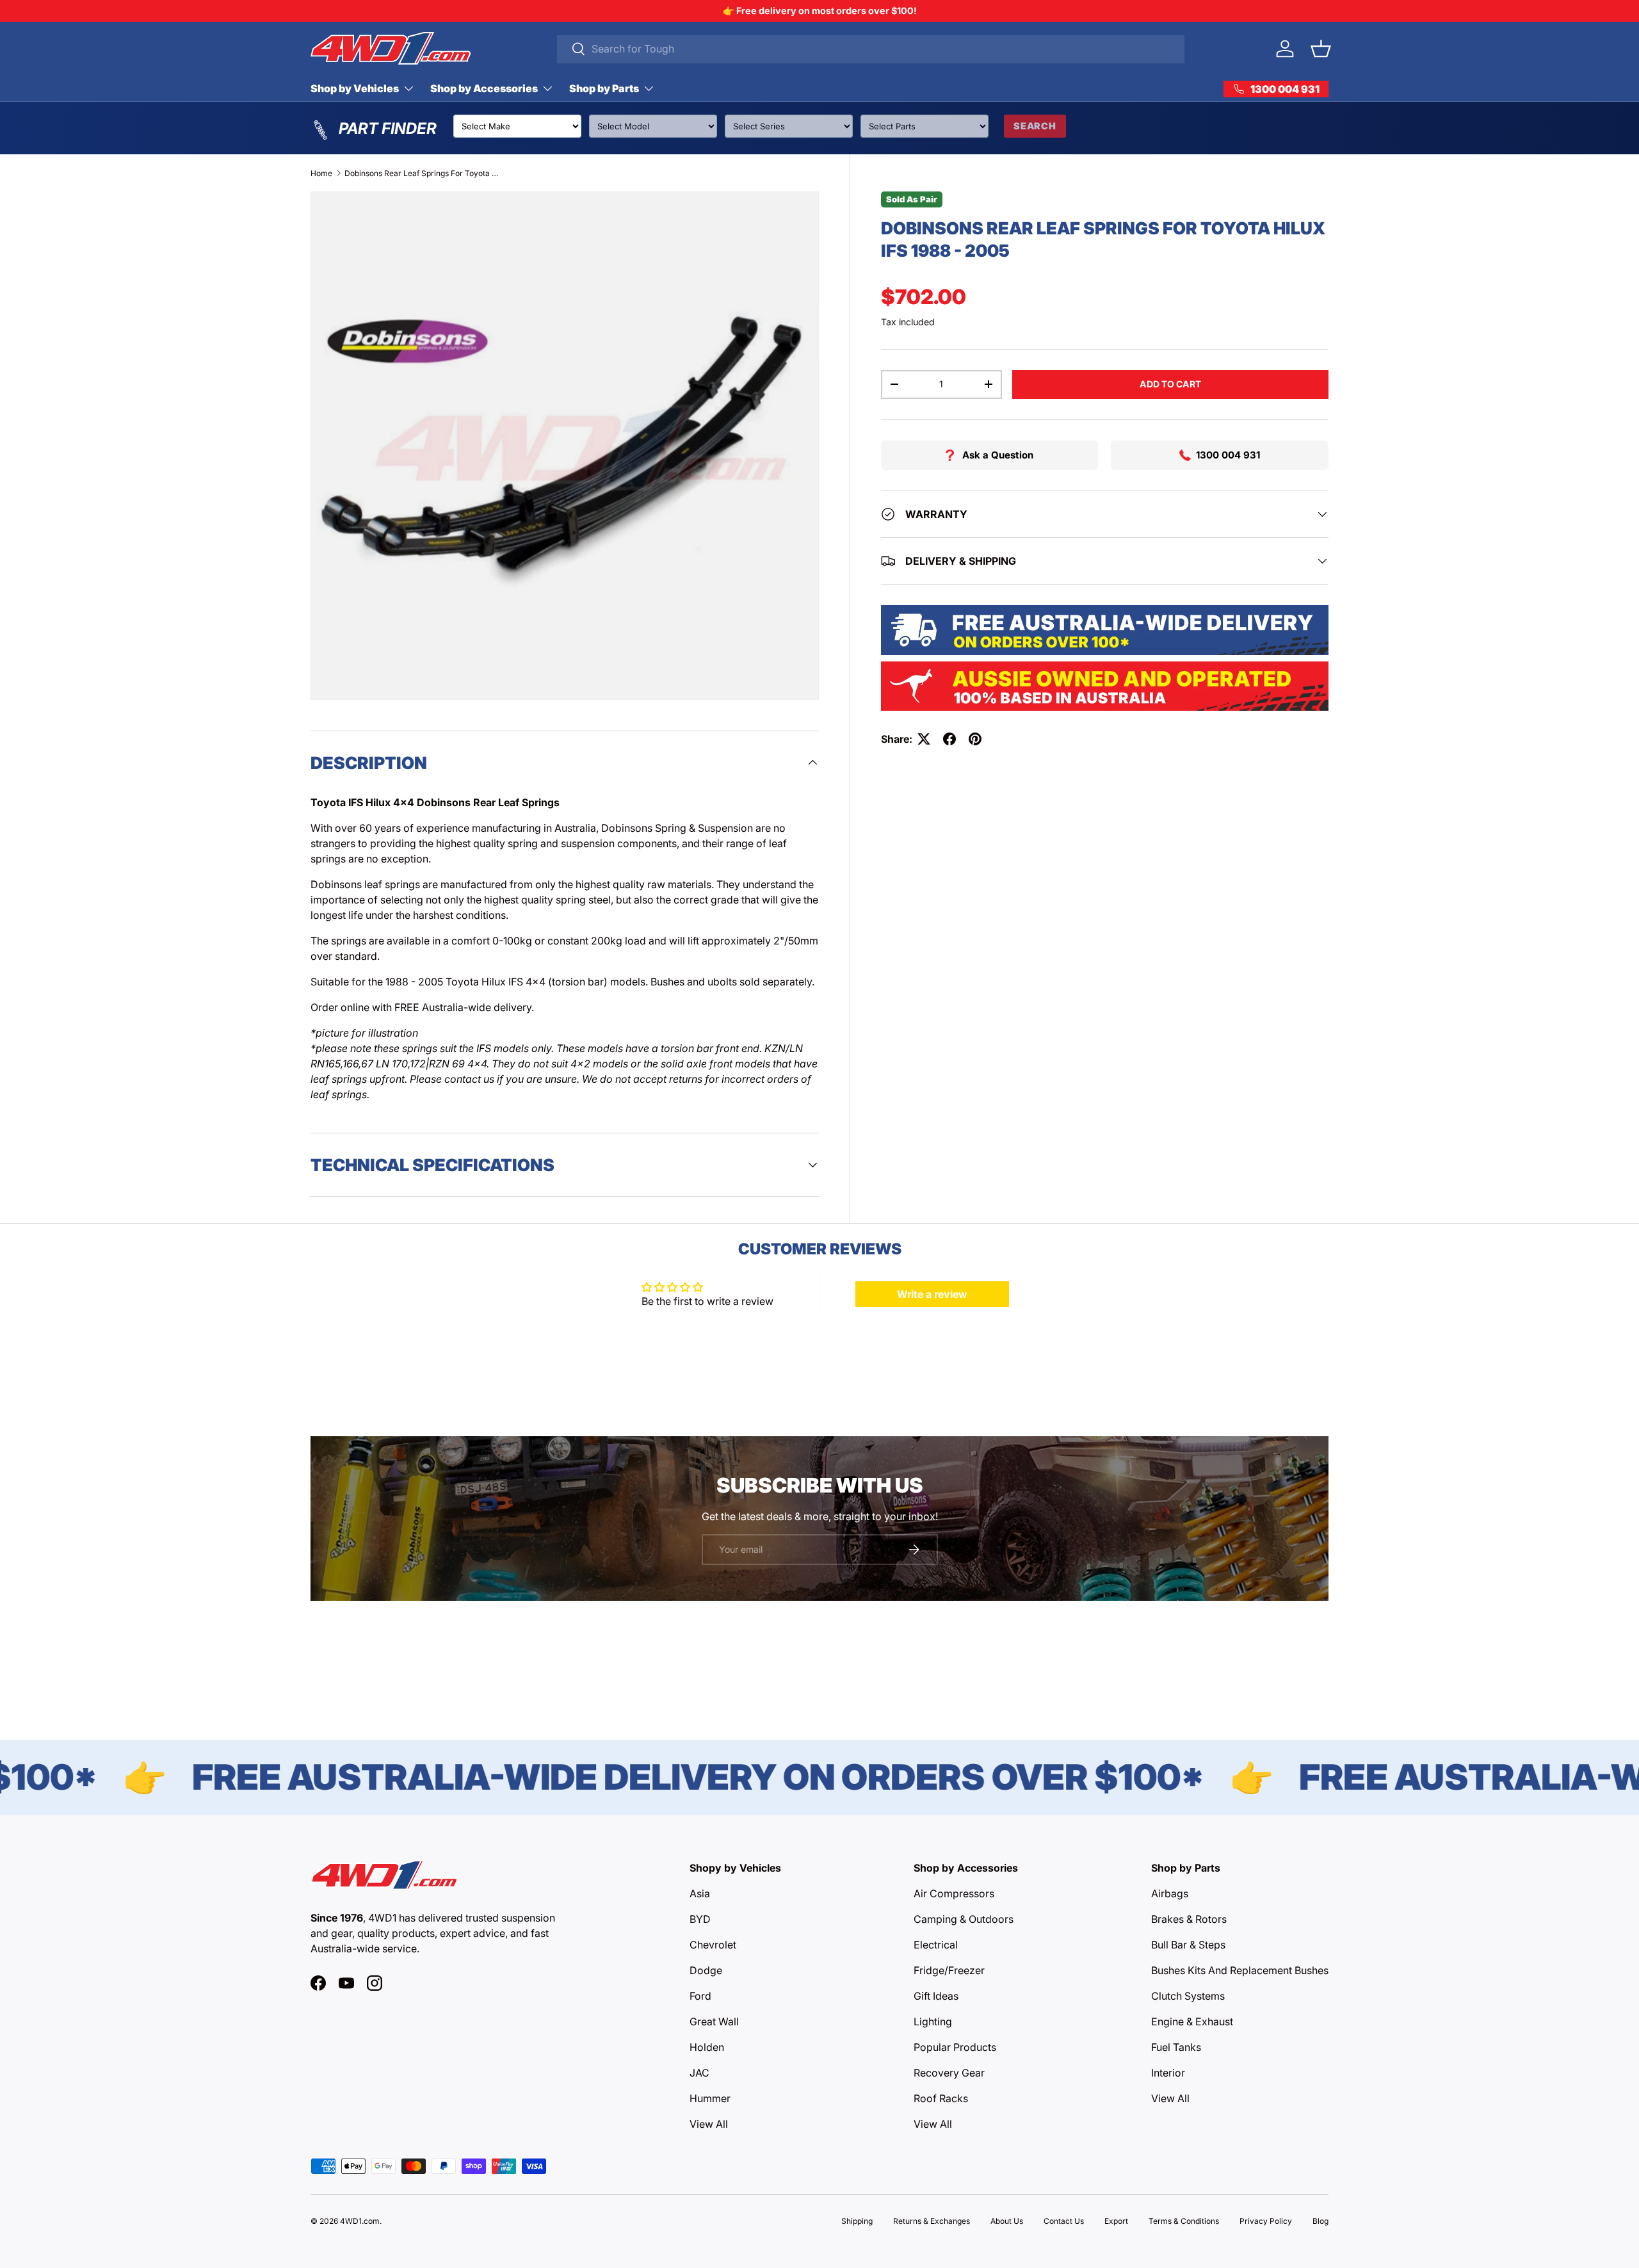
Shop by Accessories (484, 88)
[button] (1321, 49)
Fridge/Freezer (949, 1970)
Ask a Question (998, 455)
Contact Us (1064, 2221)
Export (1116, 2221)
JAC (699, 2073)
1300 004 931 (1228, 455)
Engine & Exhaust (1192, 2021)
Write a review (932, 1294)
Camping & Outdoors (964, 1919)
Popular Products (955, 2047)
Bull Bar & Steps (1188, 1945)
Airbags (1170, 1893)
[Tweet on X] (924, 739)
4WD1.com (360, 2221)
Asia (700, 1893)
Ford (700, 1996)
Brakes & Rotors (1189, 1919)
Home (321, 173)
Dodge (706, 1970)
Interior (1168, 2073)
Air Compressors (954, 1893)
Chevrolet (713, 1945)
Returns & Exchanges (932, 2221)
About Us (1007, 2221)
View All (709, 2124)
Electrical (936, 1945)
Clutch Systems (1188, 1996)
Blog (1320, 2221)
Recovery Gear (949, 2073)
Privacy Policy (1266, 2221)
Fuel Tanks (1176, 2047)
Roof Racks (941, 2098)
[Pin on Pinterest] (975, 739)
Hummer (710, 2098)
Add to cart (1170, 384)
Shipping (857, 2221)
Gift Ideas (936, 1996)
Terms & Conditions (1184, 2221)
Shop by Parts (604, 88)
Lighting (933, 2021)
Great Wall (714, 2021)
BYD (700, 1919)
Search (1035, 126)
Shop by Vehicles (355, 88)
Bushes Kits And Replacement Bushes (1240, 1970)
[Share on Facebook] (949, 739)
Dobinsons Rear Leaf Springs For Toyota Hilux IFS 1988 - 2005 (421, 173)
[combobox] (871, 49)
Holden (707, 2047)
